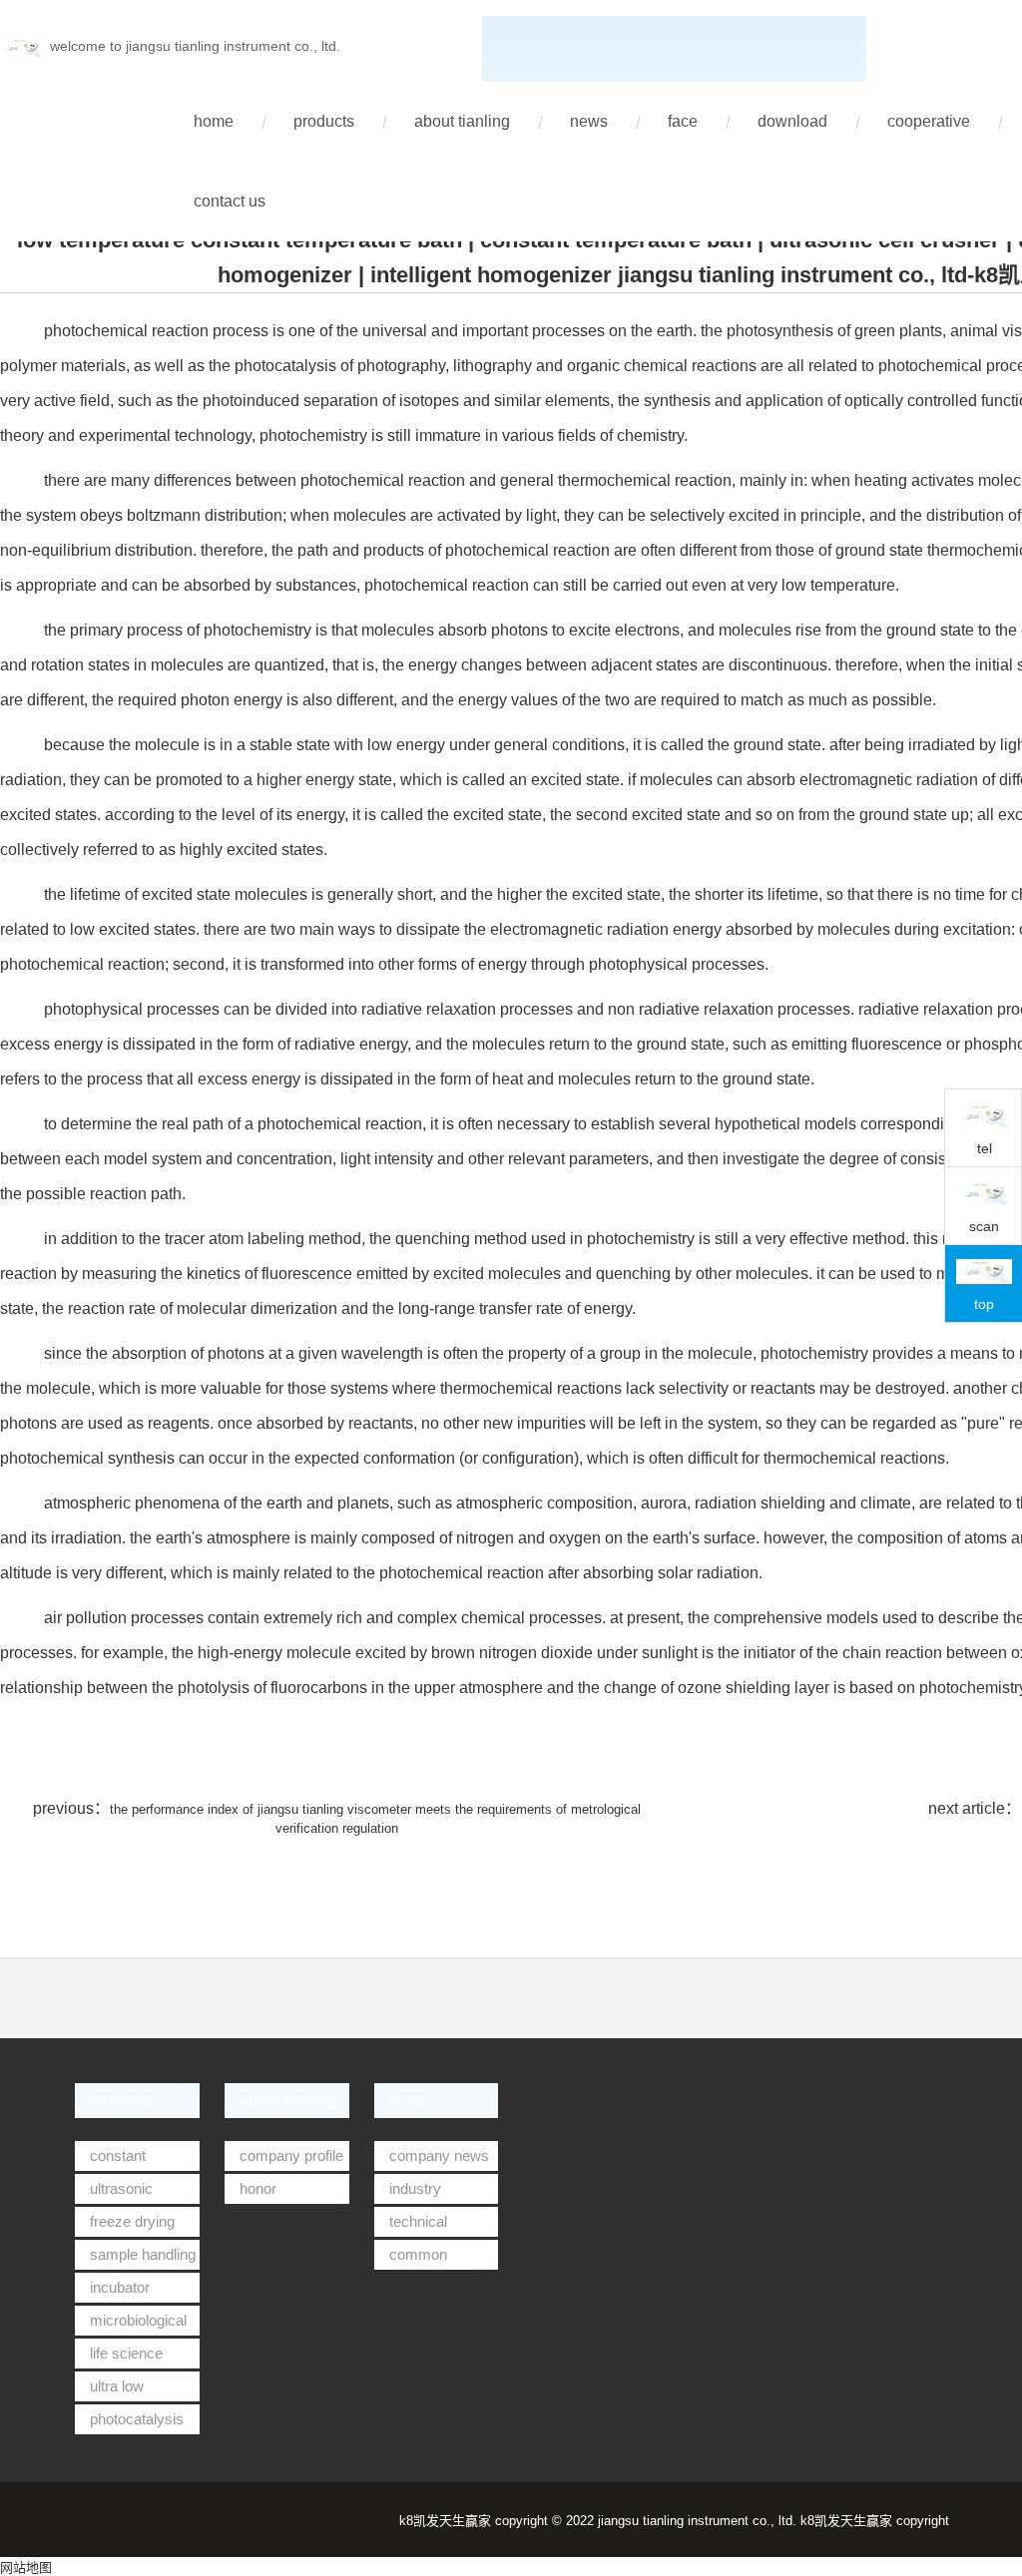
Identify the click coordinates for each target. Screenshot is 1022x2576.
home (214, 121)
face (683, 121)
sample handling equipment (135, 2258)
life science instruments (119, 2357)
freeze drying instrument (125, 2225)
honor (258, 2188)
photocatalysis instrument (129, 2422)
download (792, 121)
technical (418, 2221)
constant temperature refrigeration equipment (114, 2159)
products (324, 121)
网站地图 (26, 2568)
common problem (411, 2258)
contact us (230, 201)
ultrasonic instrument (114, 2192)
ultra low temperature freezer (114, 2389)
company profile (291, 2155)
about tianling (462, 121)
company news (439, 2155)
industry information (410, 2192)
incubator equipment (112, 2291)
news (589, 121)
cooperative (929, 121)
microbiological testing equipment (132, 2324)
